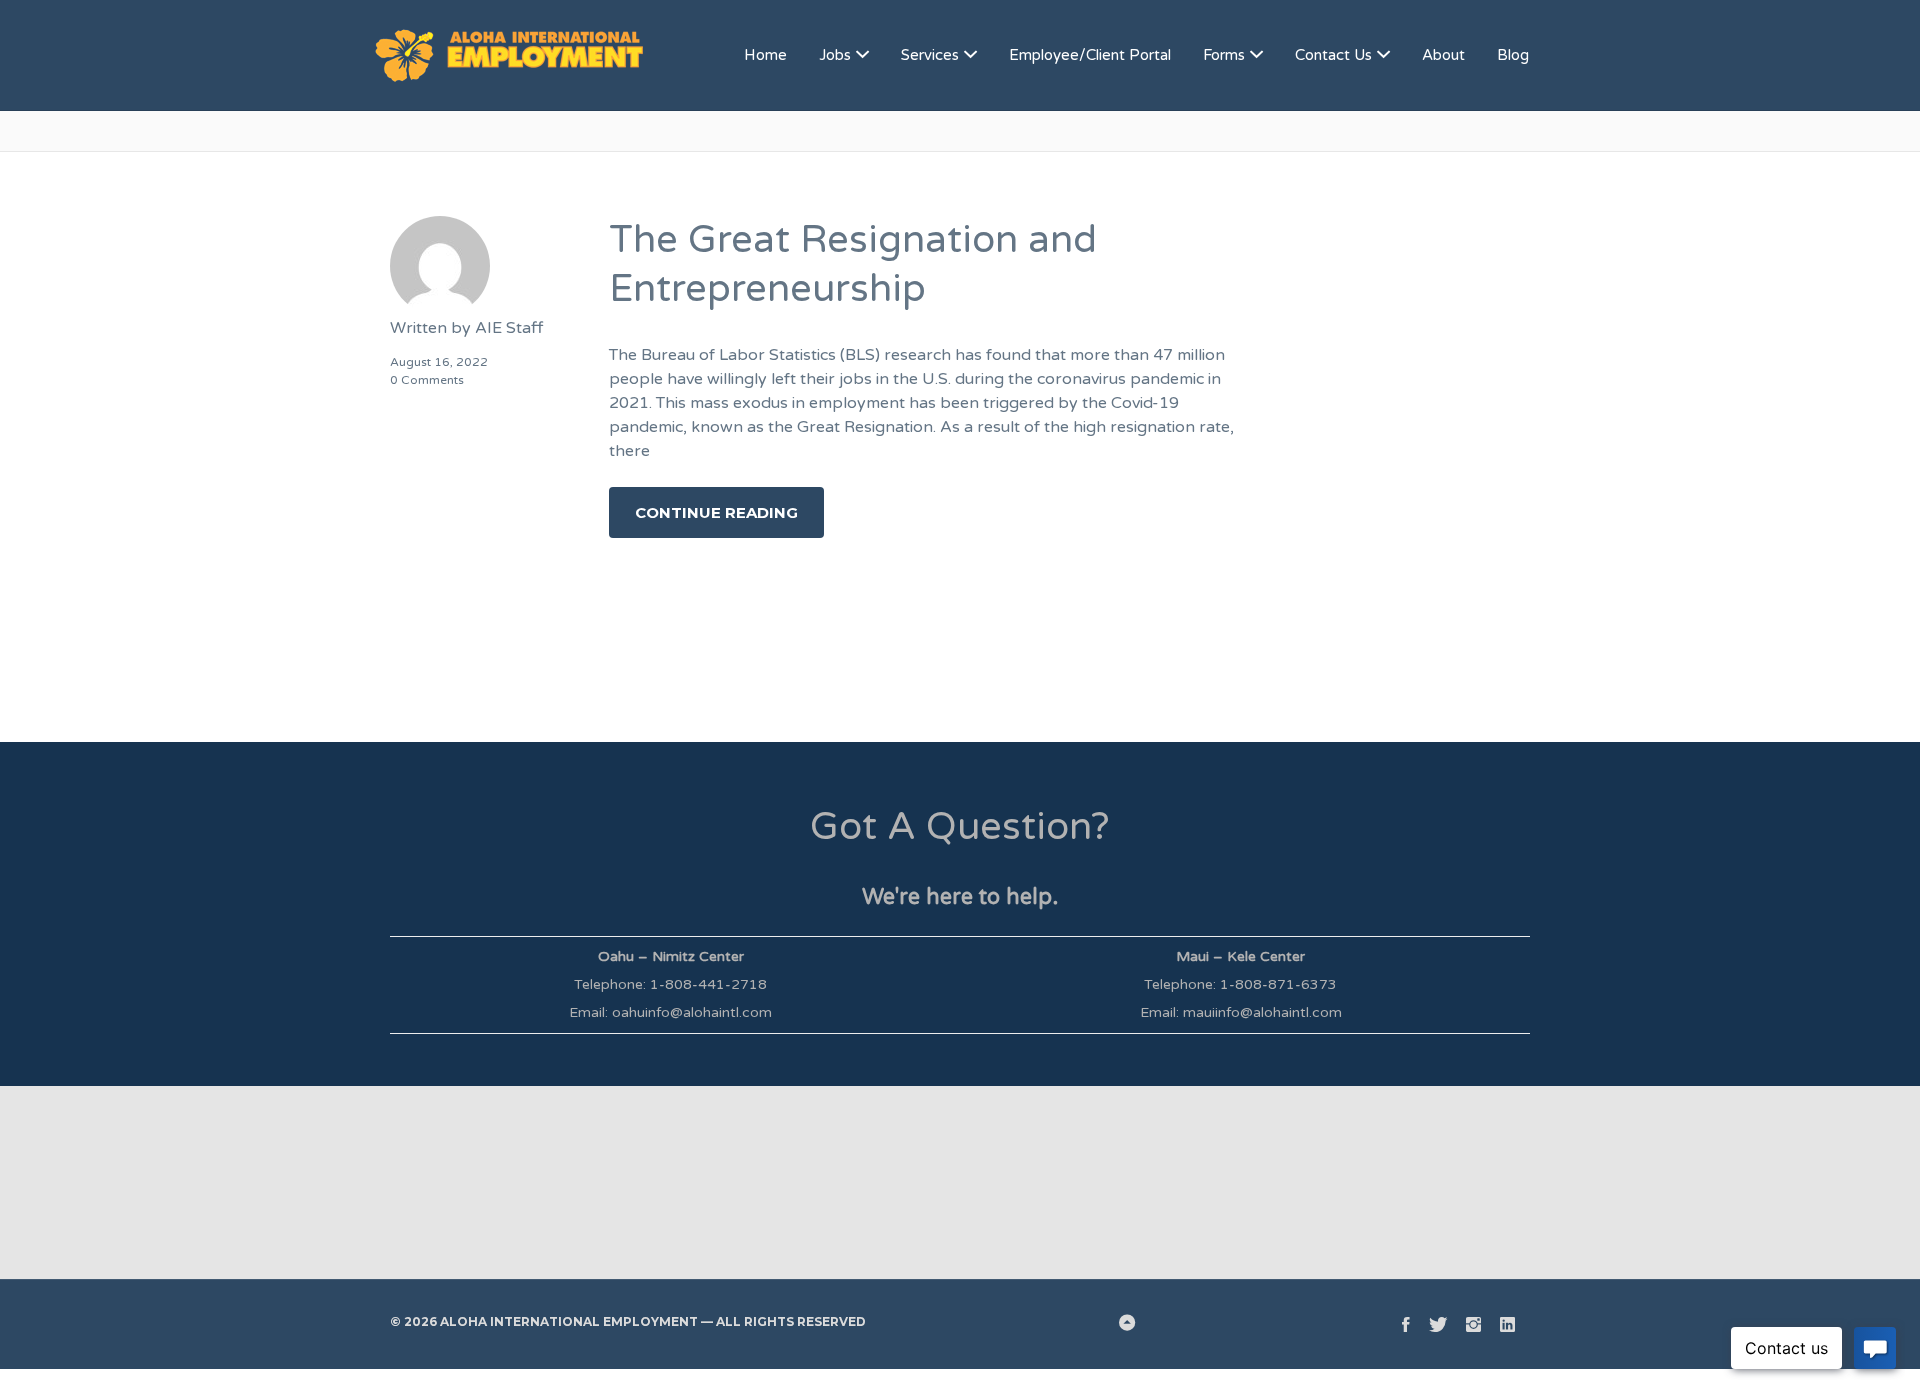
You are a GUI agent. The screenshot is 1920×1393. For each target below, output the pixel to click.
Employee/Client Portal (1090, 55)
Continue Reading (716, 512)
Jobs (835, 55)
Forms (1224, 55)
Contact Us (1333, 55)
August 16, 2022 (439, 362)
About (1443, 55)
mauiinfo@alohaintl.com (1262, 1012)
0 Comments (427, 380)
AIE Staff (509, 328)
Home (765, 55)
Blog (1513, 55)
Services (930, 55)
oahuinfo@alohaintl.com (692, 1012)
